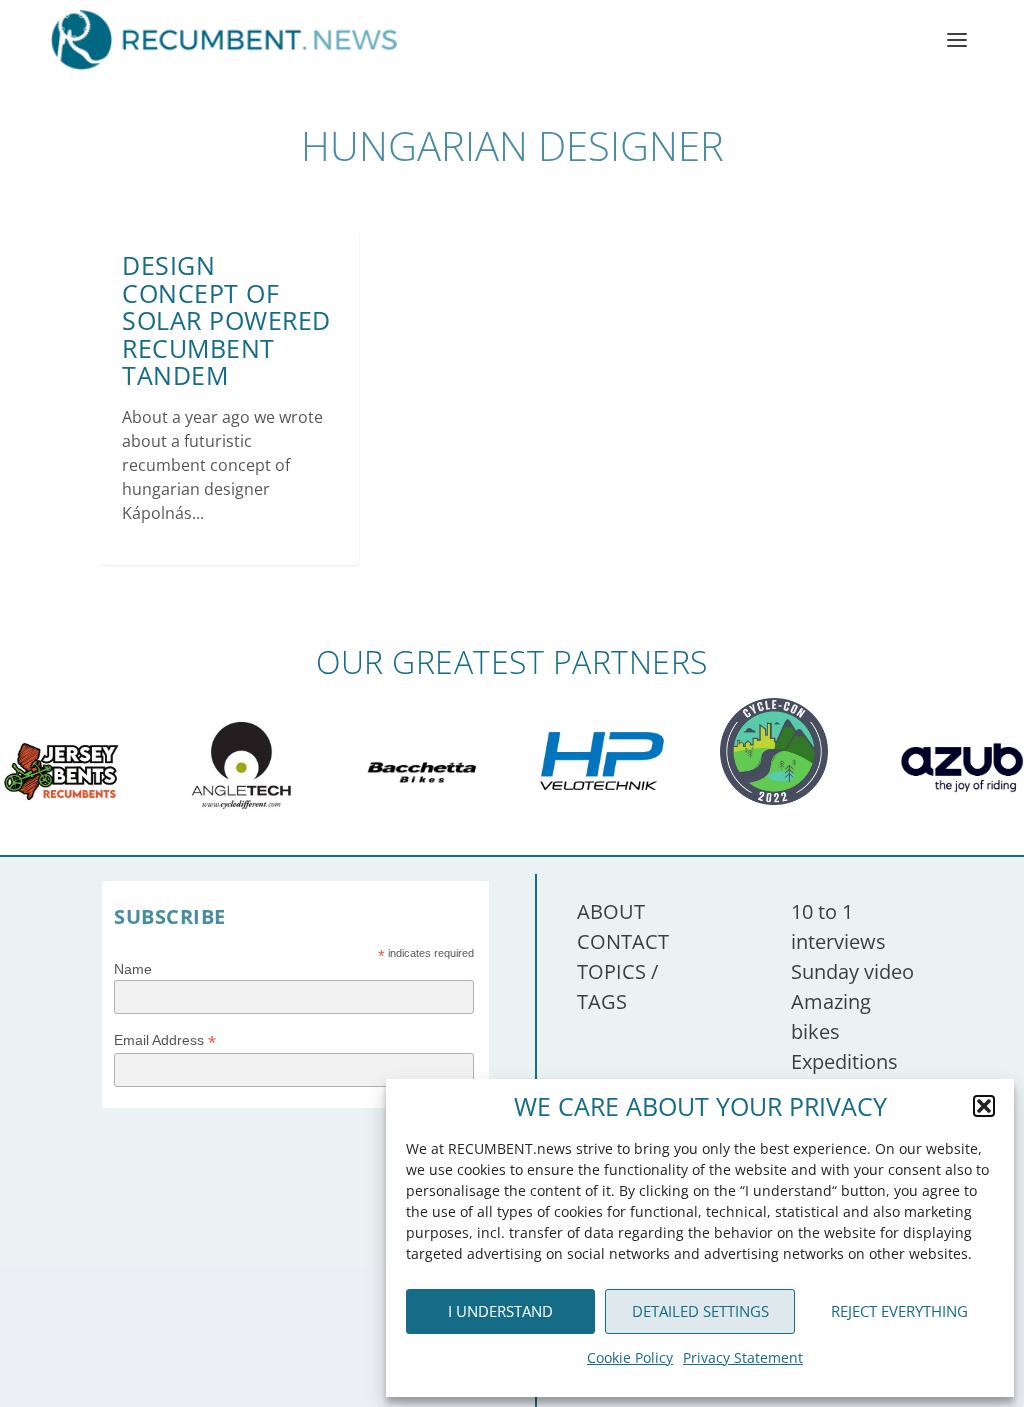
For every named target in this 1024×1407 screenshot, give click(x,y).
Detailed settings (700, 1311)
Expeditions (844, 1061)
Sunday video (852, 971)
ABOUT (611, 911)
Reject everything (899, 1311)
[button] (984, 1106)
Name (133, 969)
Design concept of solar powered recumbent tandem (226, 320)
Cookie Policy (630, 1357)
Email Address (165, 1040)
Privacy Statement (743, 1357)
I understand (500, 1311)
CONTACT (623, 941)
